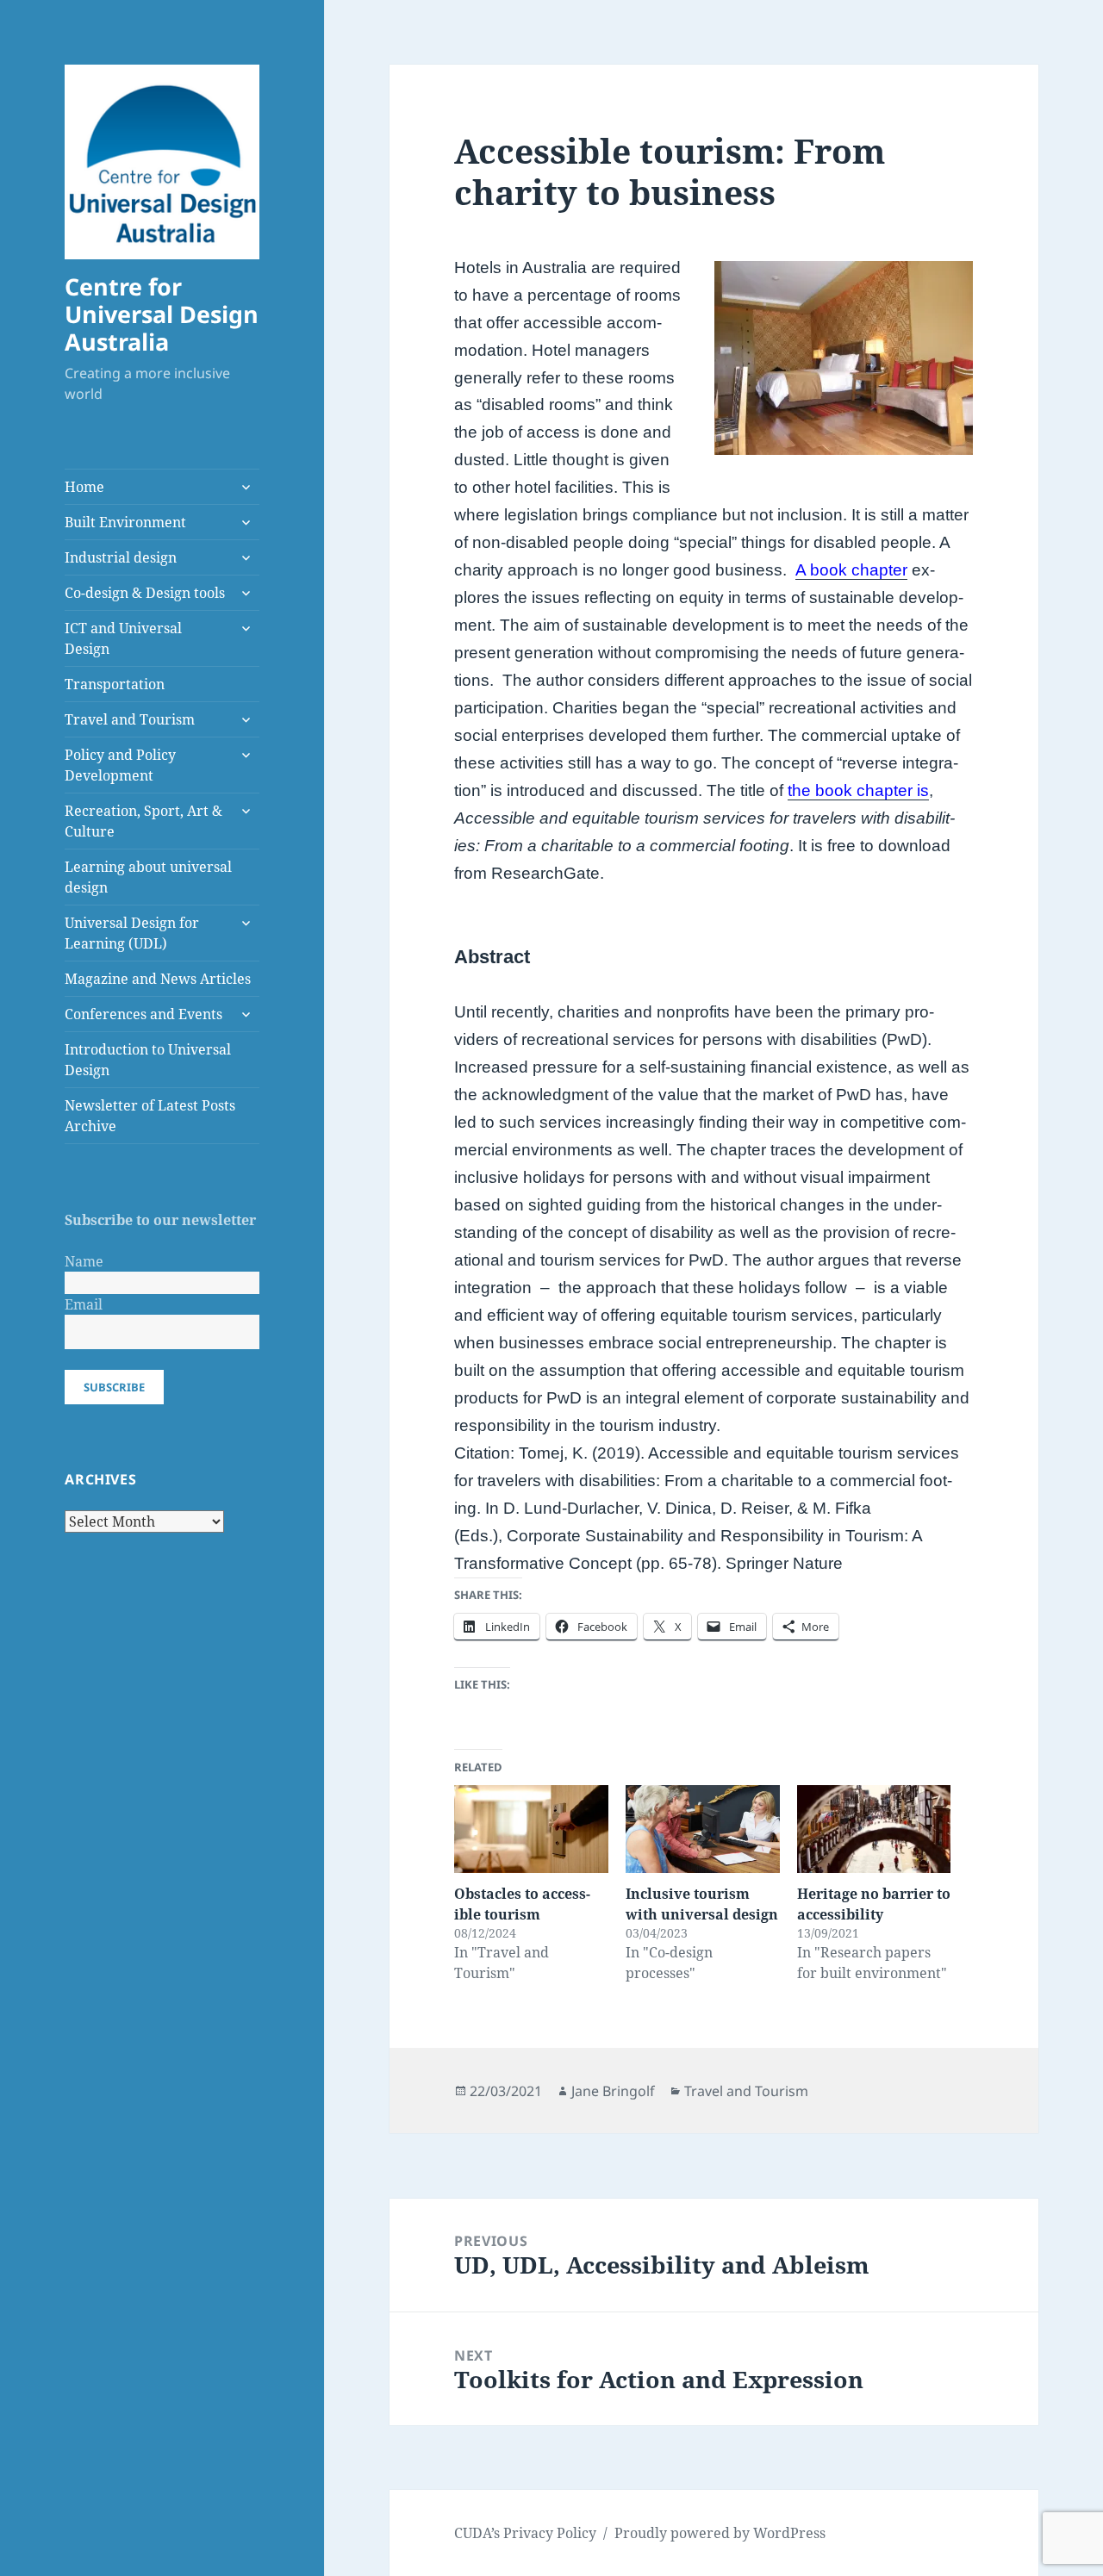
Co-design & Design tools (145, 593)
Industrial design (121, 557)
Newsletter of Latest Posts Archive (150, 1116)
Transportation (115, 684)
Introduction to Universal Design (148, 1060)
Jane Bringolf (613, 2091)
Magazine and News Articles (158, 979)
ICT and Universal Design (123, 638)
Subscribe (114, 1387)
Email (84, 1304)
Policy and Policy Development (120, 765)
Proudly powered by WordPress (720, 2533)
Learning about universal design (148, 877)
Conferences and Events (143, 1014)
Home (84, 487)
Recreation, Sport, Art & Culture (143, 821)
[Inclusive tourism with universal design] (703, 1829)
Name (84, 1261)
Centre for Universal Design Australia (162, 314)
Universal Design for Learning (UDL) (132, 933)
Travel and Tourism (130, 719)
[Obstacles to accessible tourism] (531, 1829)
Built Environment (125, 522)
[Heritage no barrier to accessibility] (874, 1829)
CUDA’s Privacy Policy (525, 2533)
